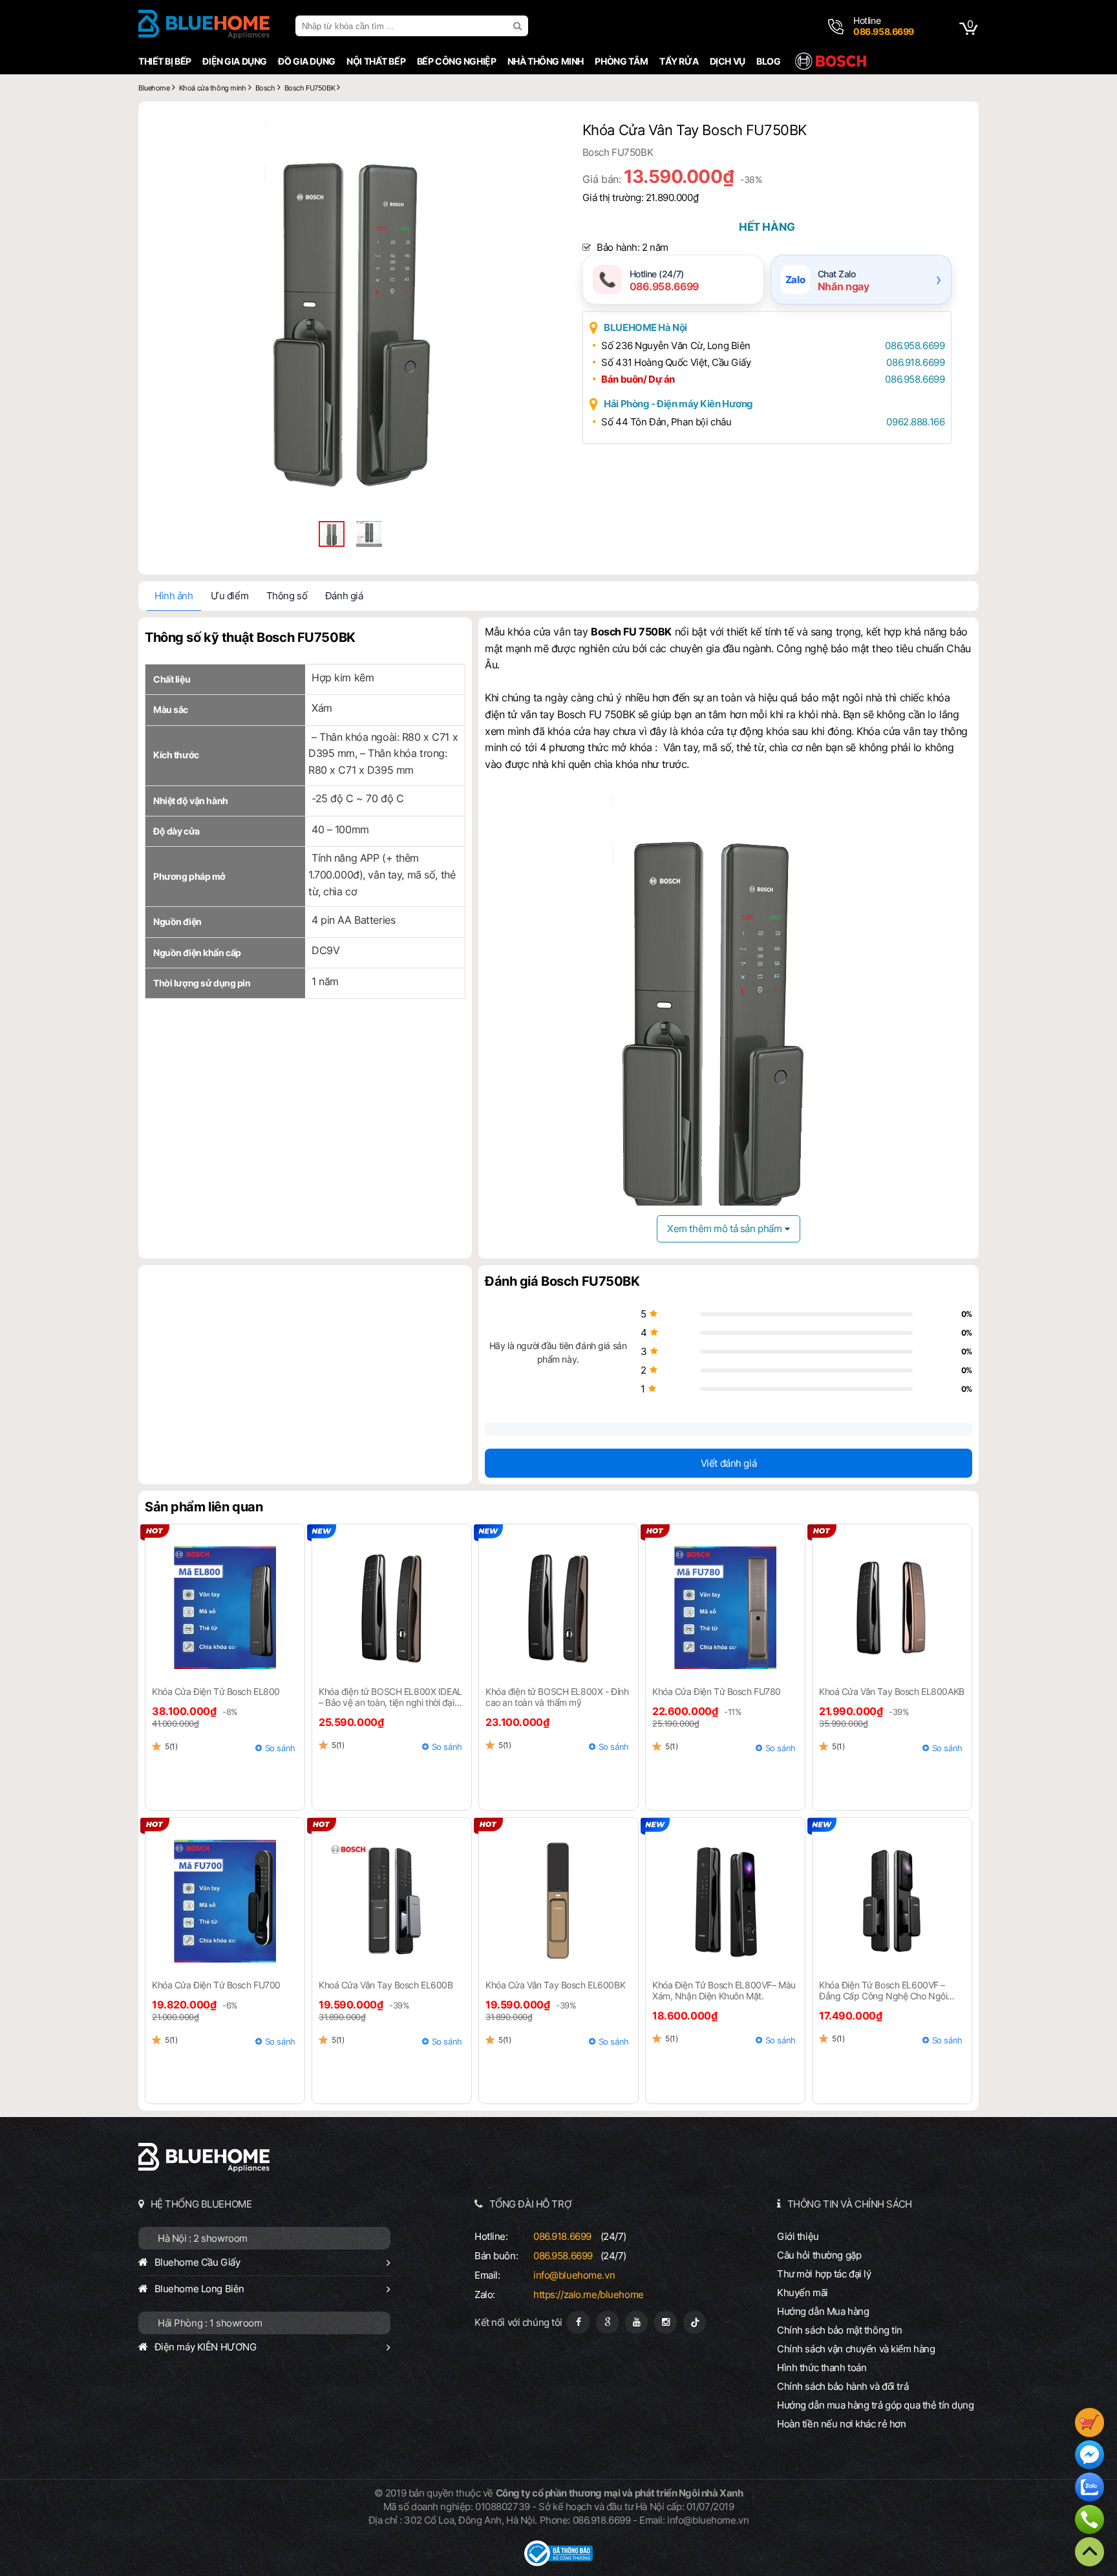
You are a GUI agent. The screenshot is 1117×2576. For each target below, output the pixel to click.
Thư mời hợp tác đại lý (824, 2274)
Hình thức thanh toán (822, 2368)
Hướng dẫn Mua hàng (823, 2311)
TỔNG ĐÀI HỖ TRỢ (531, 2204)
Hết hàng (767, 227)
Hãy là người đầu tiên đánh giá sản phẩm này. (558, 1352)
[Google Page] (607, 2322)
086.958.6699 (915, 346)
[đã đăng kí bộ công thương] (558, 2563)
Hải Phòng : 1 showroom (210, 2323)
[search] (519, 26)
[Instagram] (665, 2322)
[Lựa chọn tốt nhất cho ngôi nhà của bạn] (204, 26)
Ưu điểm (229, 596)
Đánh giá (344, 596)
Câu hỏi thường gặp (819, 2255)
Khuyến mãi (803, 2293)
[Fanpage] (578, 2322)
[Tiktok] (695, 2322)
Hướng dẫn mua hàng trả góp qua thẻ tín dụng (876, 2405)
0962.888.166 (915, 422)
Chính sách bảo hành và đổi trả (843, 2386)
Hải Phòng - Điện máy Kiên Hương (678, 404)
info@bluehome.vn (574, 2275)
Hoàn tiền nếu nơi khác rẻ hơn (842, 2424)
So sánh (280, 1748)
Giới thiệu (798, 2236)
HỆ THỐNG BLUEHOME (201, 2204)
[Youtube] (636, 2322)
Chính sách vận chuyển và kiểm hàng (856, 2349)
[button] (534, 129)
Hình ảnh (174, 596)
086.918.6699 (915, 362)
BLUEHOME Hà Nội (645, 327)
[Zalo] (1090, 2489)
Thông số (287, 596)
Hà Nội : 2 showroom (203, 2238)
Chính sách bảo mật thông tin (840, 2330)
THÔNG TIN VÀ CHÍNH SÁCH (850, 2204)
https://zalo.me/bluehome (589, 2294)
